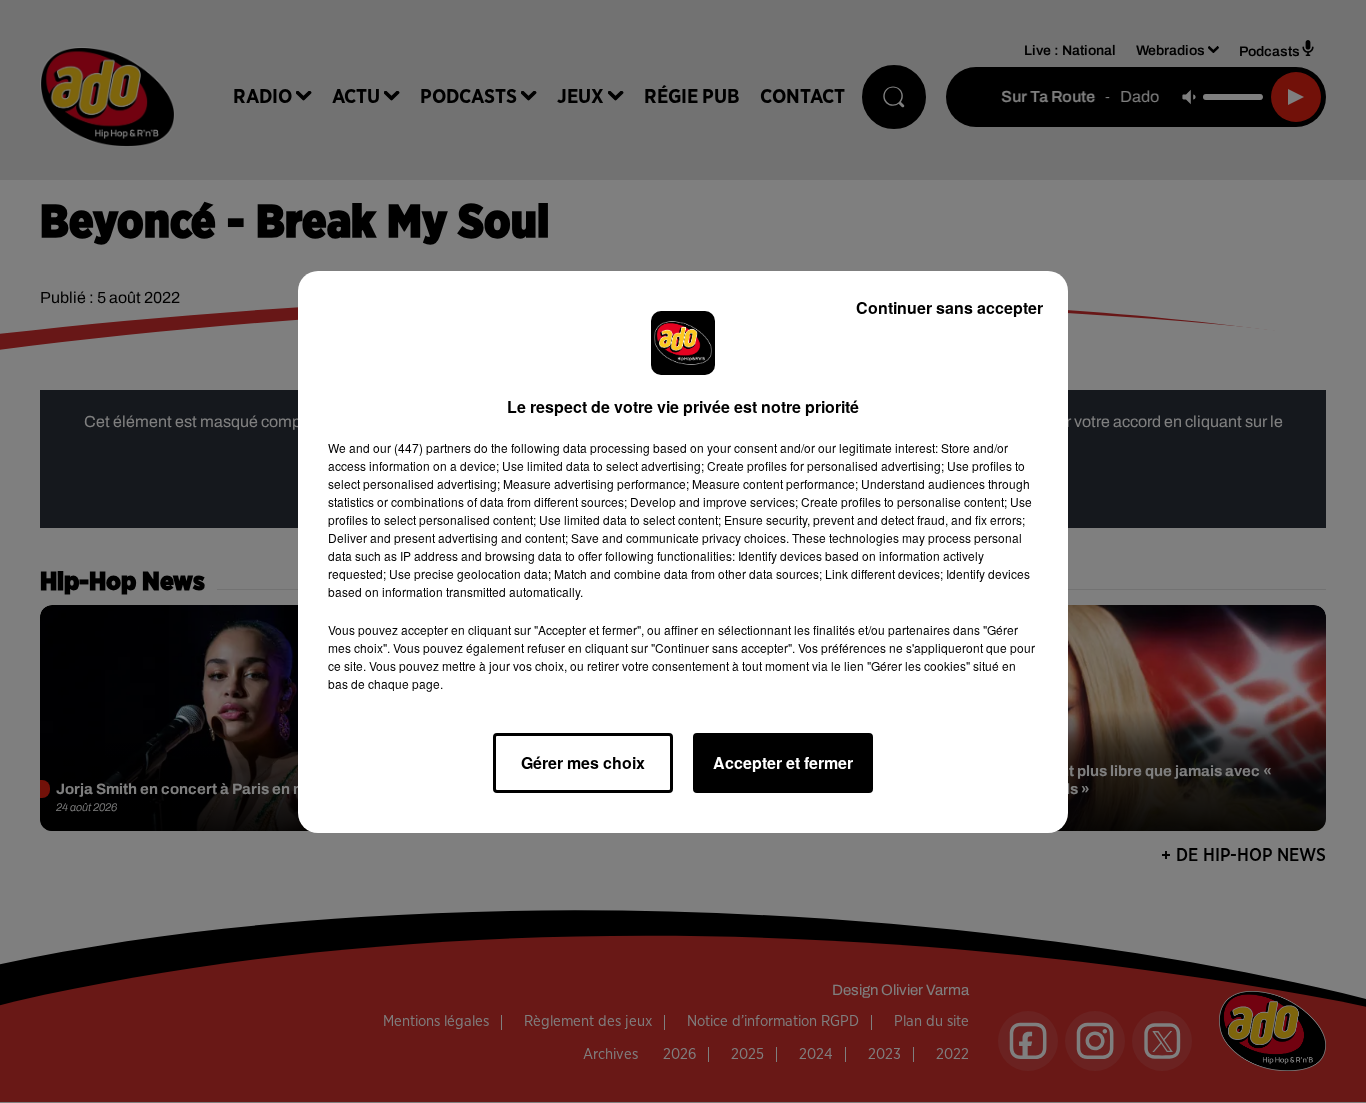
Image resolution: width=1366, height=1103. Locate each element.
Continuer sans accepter (949, 307)
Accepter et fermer (783, 762)
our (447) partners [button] (422, 447)
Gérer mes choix (583, 762)
